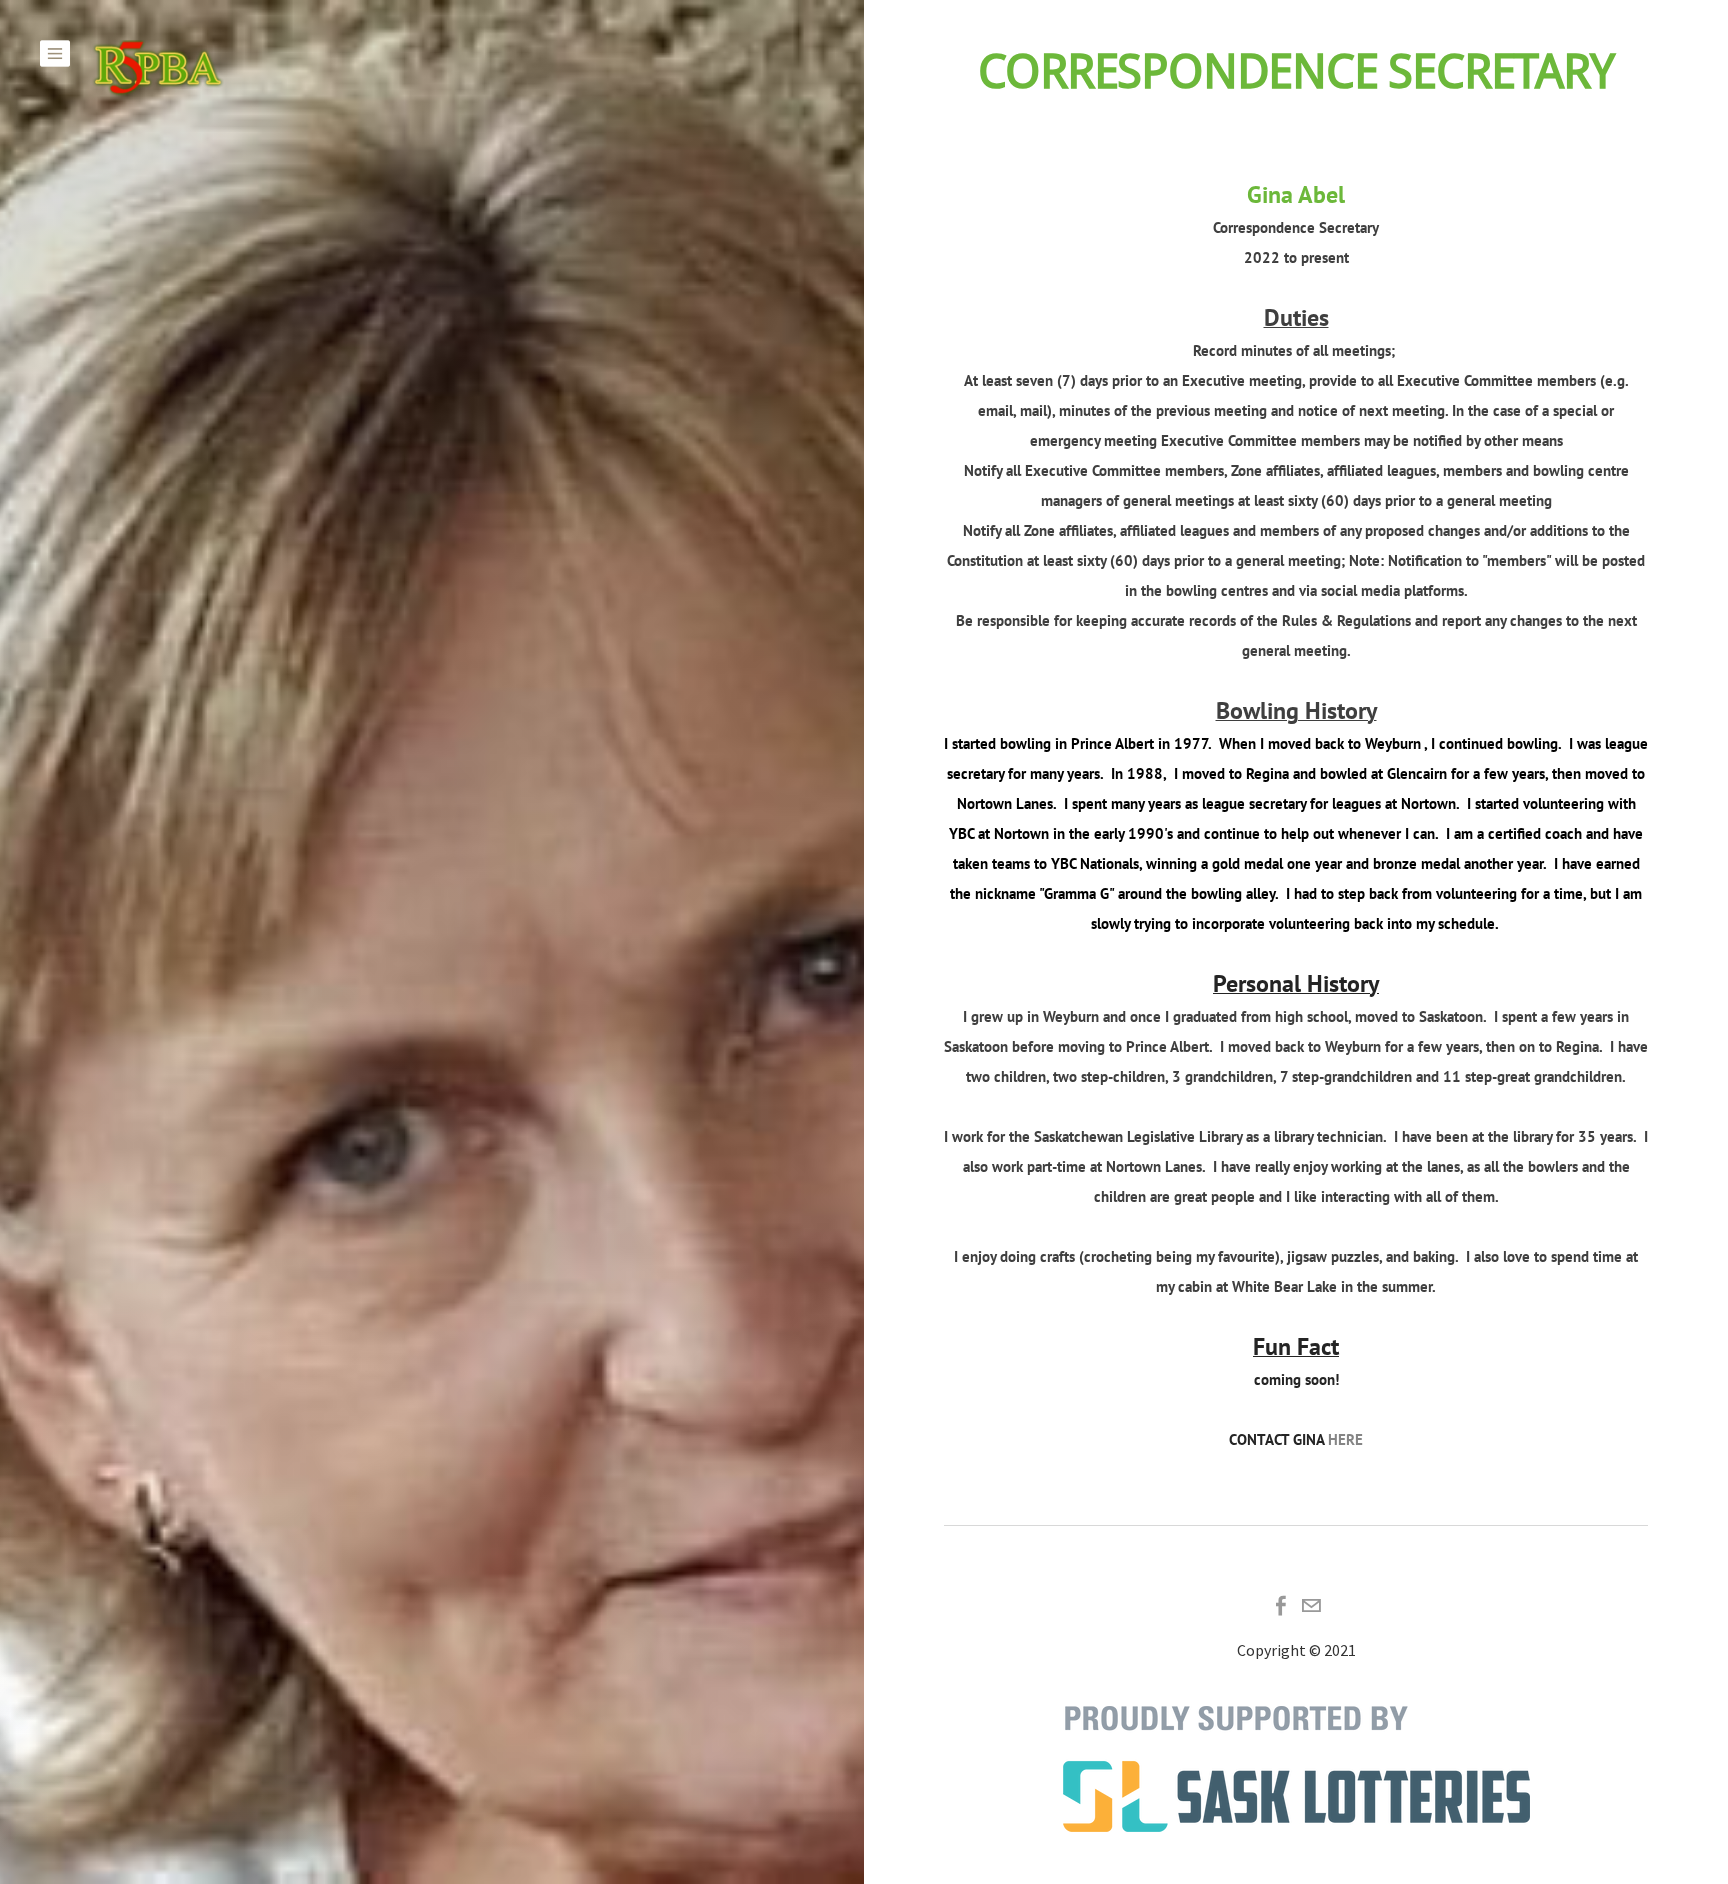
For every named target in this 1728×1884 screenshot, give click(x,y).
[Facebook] (1281, 1606)
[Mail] (1311, 1606)
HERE (1345, 1439)
